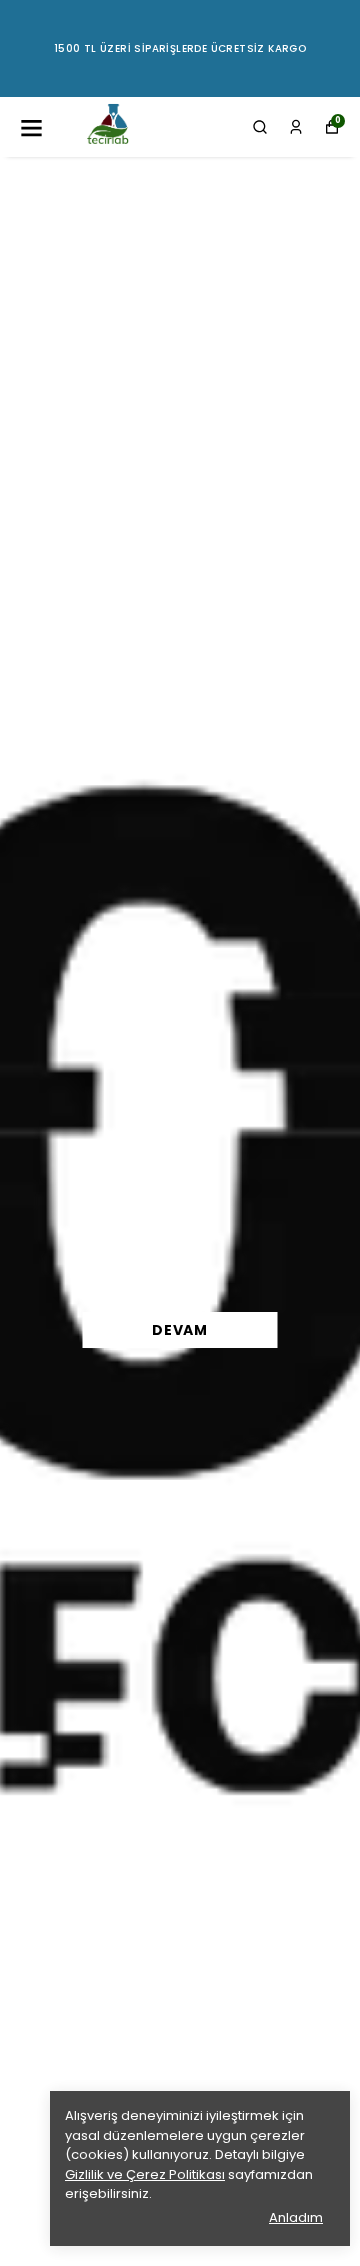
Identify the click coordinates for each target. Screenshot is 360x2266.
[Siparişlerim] (296, 127)
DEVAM (180, 1330)
